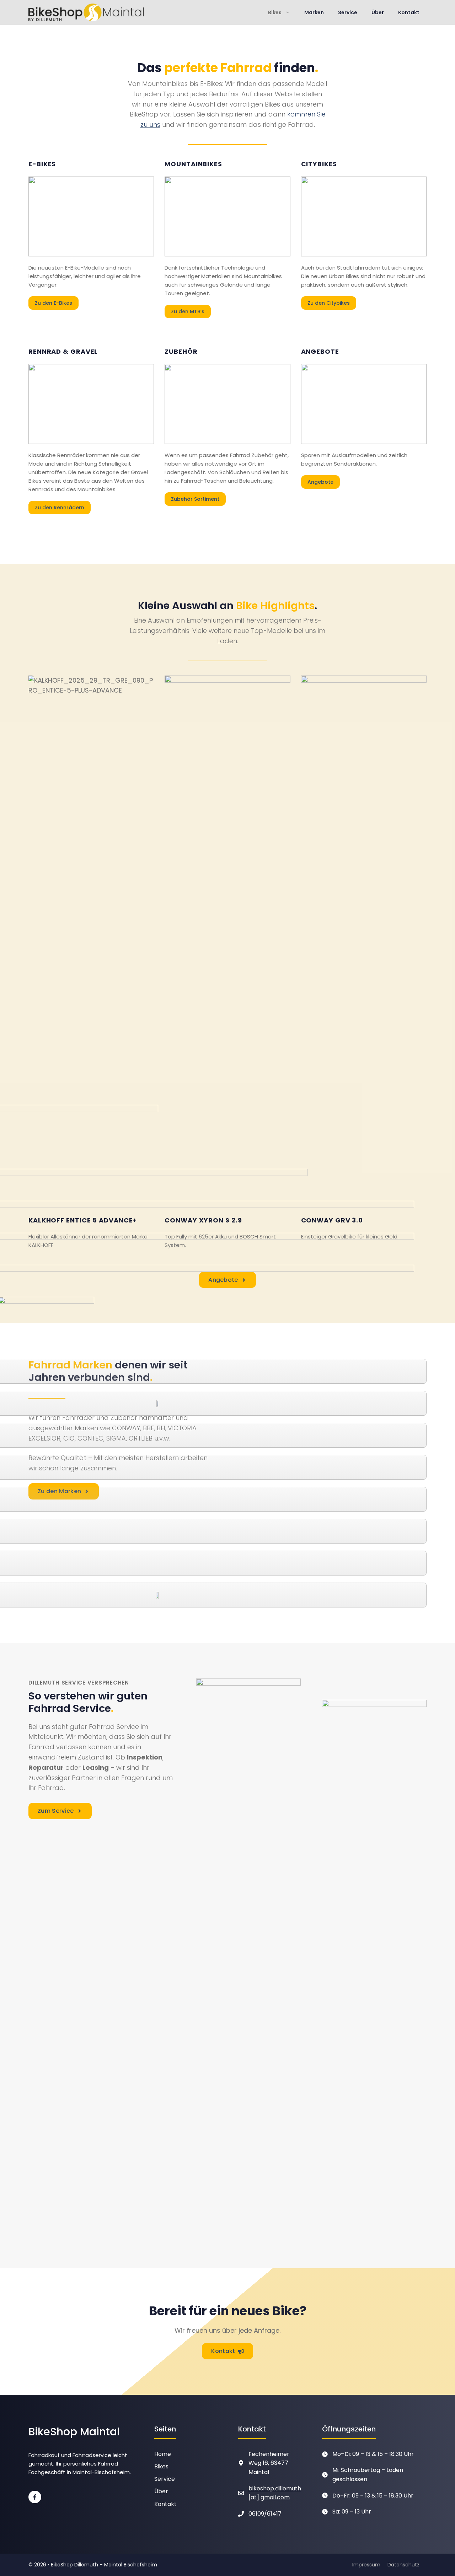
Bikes (275, 12)
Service (348, 12)
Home (163, 2454)
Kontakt (409, 12)
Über (378, 12)
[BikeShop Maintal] (86, 12)
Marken (314, 12)
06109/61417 (265, 2514)
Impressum (366, 2565)
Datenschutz (403, 2565)
